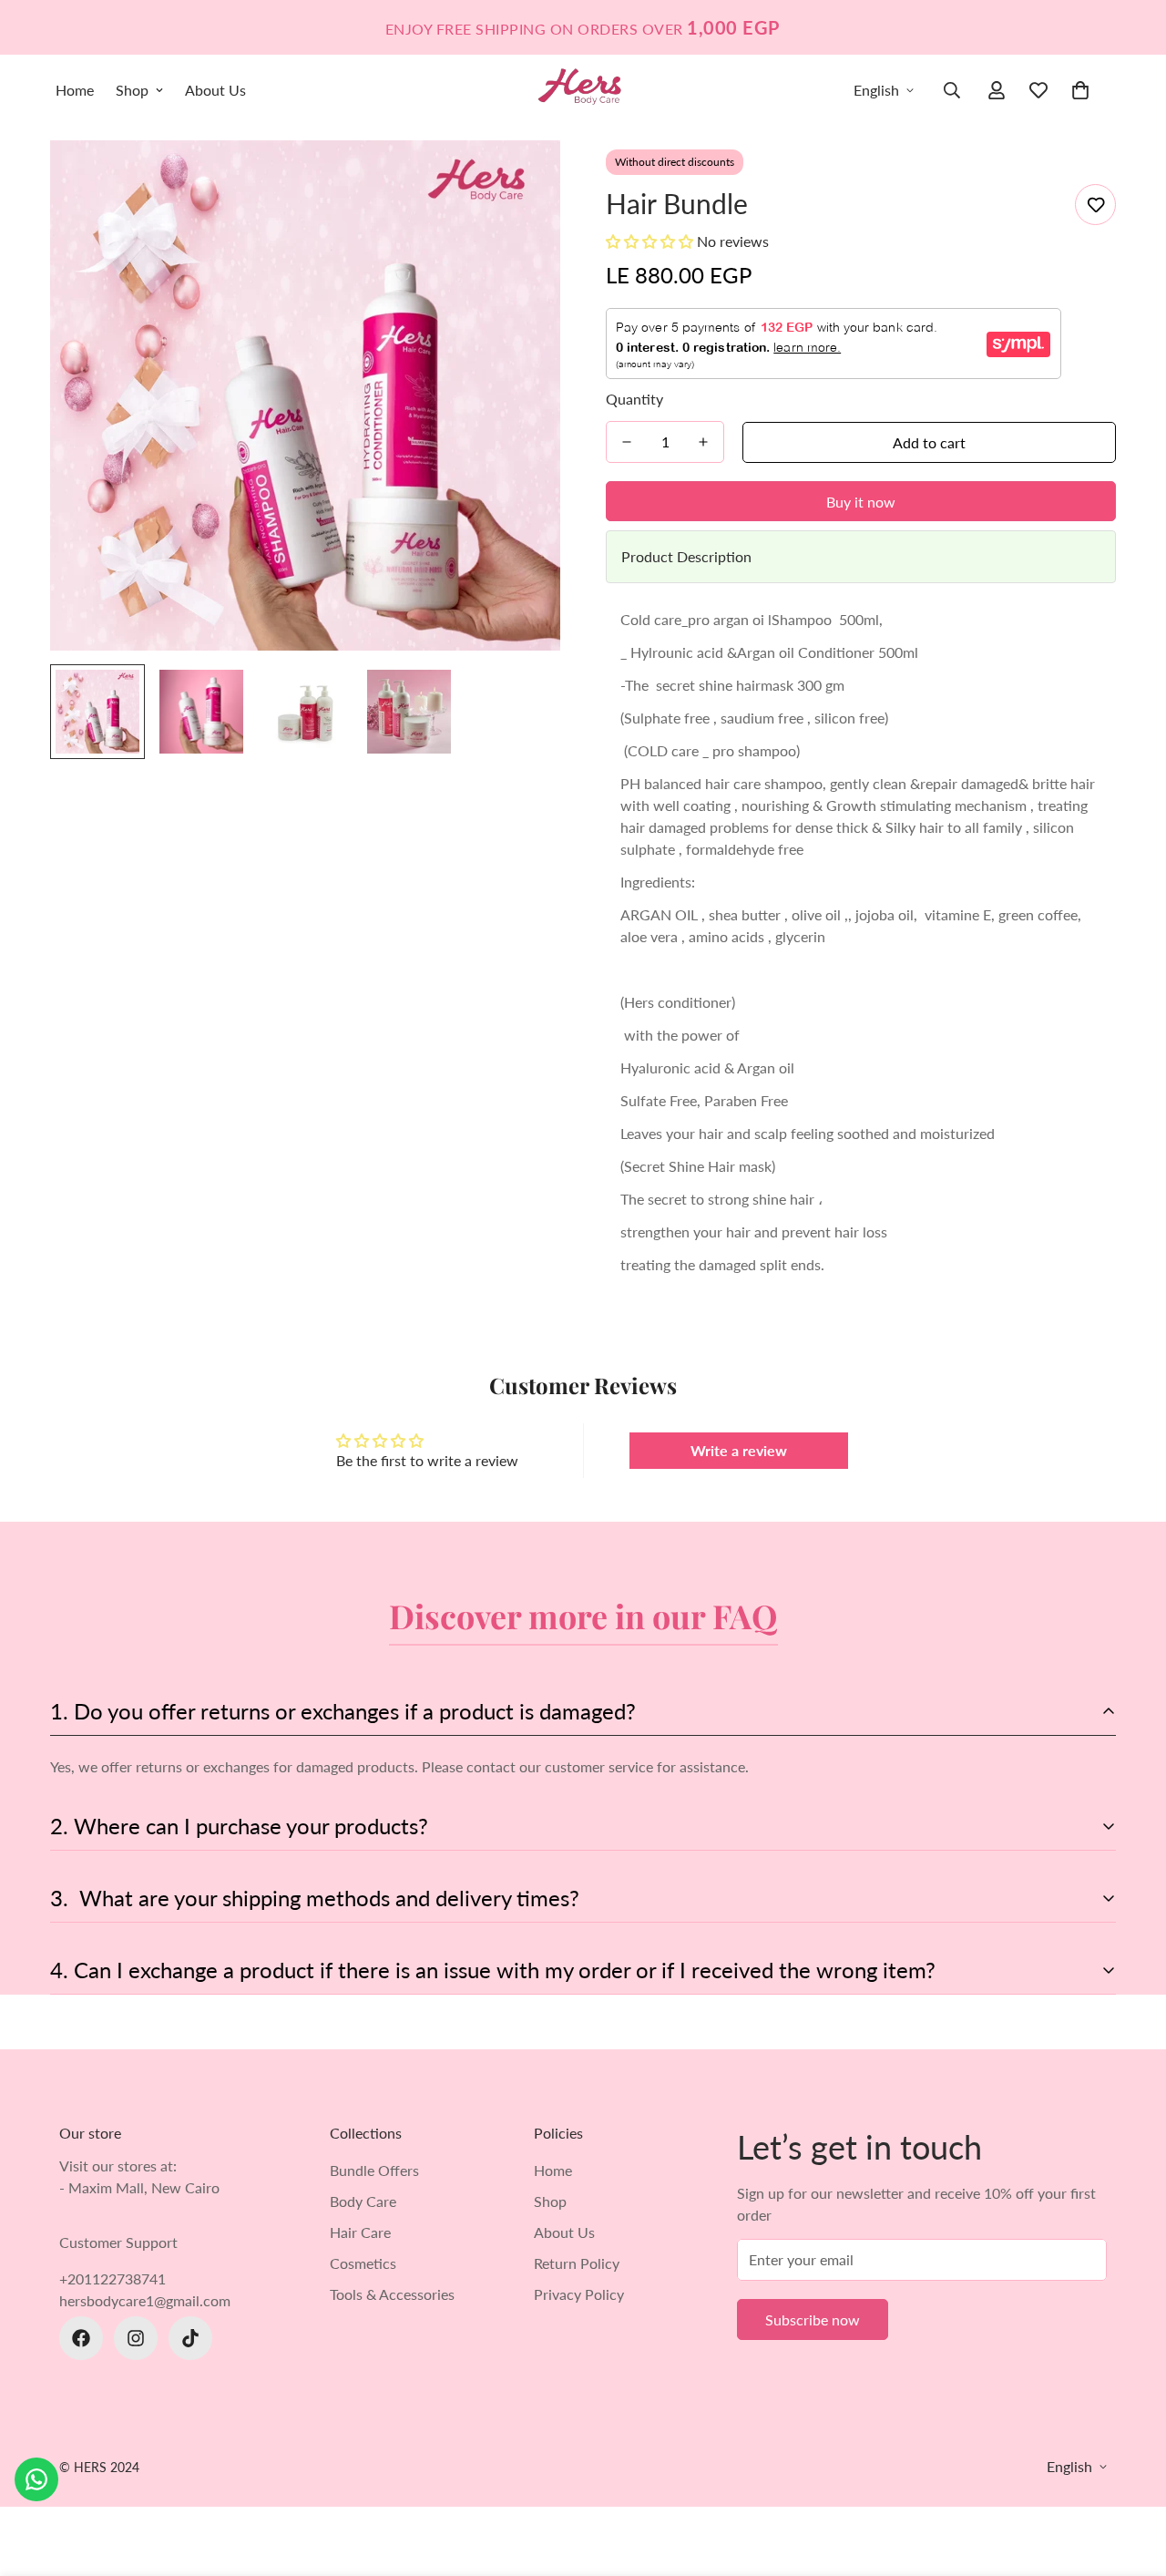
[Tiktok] (190, 2338)
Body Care (363, 2201)
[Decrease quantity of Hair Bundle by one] (627, 442)
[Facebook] (81, 2338)
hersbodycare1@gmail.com (145, 2300)
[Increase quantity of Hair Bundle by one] (703, 442)
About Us (215, 90)
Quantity (634, 399)
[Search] (952, 90)
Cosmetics (363, 2263)
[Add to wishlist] (1095, 205)
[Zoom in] (522, 179)
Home (75, 90)
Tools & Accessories (392, 2294)
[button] (1080, 90)
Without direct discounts (675, 162)
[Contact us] (36, 2479)
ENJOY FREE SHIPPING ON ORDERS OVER (583, 27)
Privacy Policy (579, 2294)
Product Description (686, 556)
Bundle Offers (374, 2170)
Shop (132, 90)
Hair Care (360, 2232)
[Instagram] (136, 2338)
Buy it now (861, 502)
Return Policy (577, 2263)
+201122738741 (113, 2278)
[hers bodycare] (583, 90)
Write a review (739, 1450)
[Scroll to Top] (1130, 2477)
